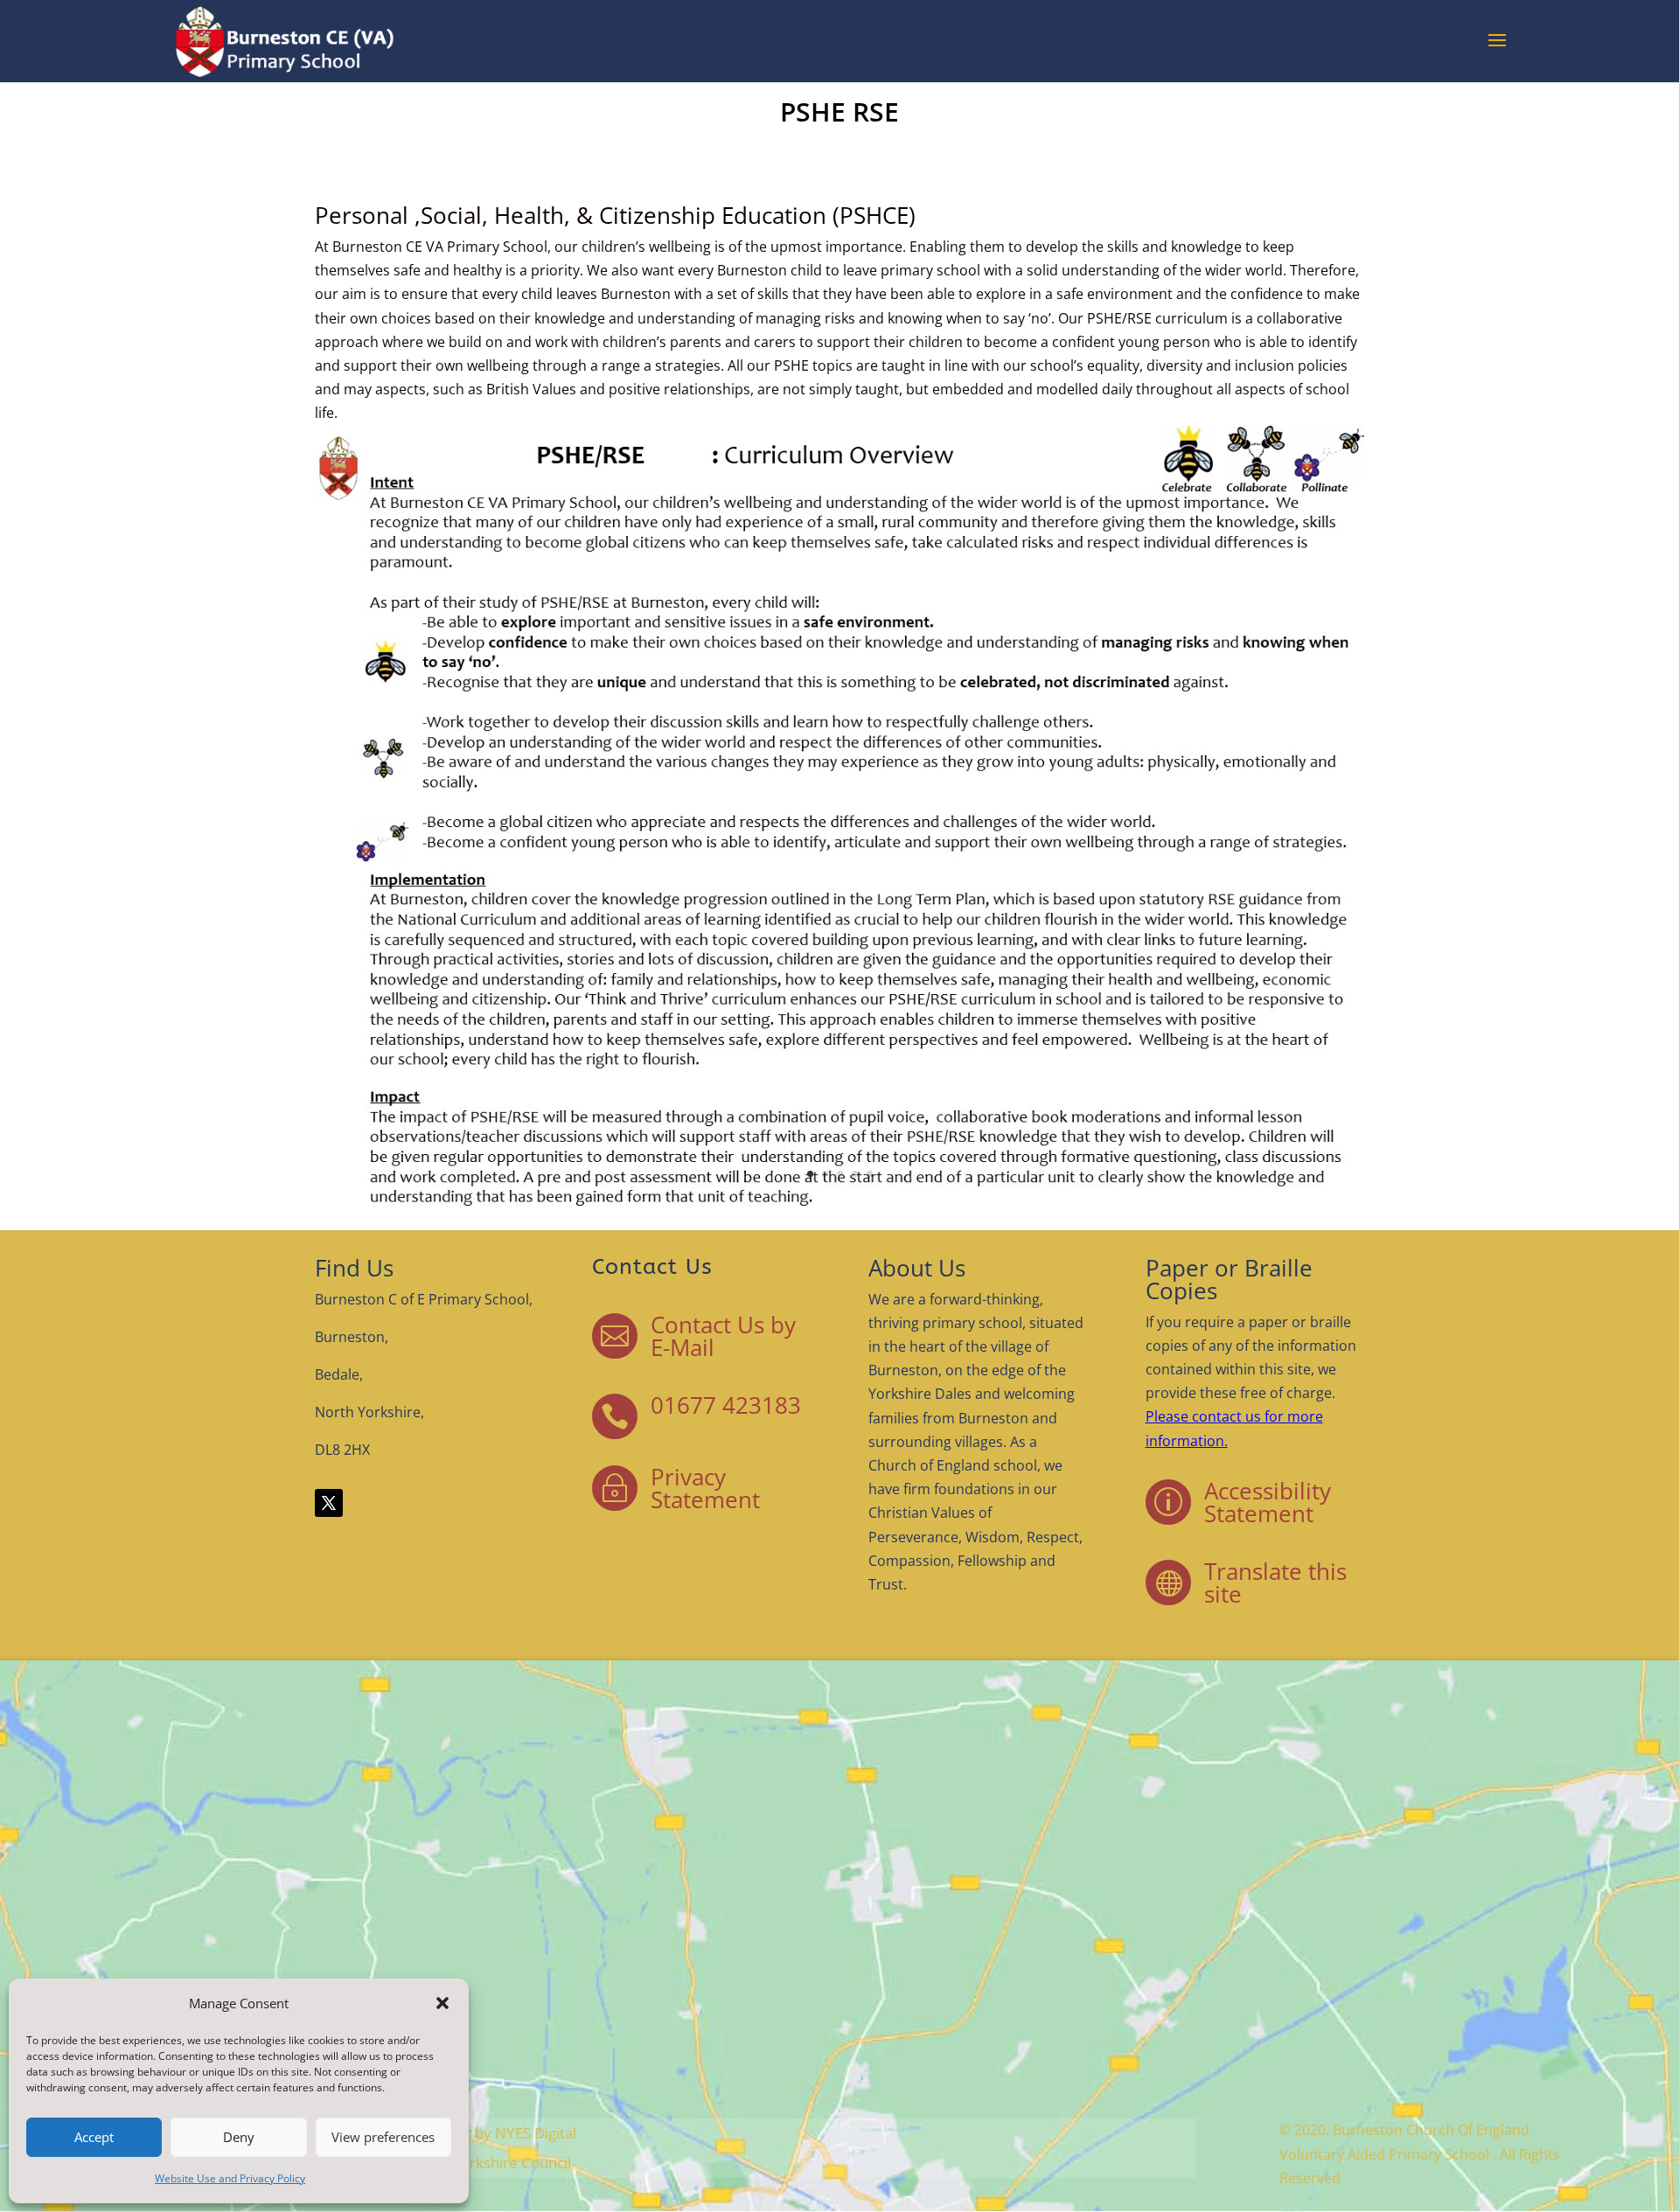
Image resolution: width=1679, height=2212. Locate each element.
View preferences (383, 2137)
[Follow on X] (329, 1503)
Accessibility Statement (1268, 1502)
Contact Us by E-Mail (723, 1336)
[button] (442, 2003)
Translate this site (1275, 1582)
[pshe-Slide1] (839, 1207)
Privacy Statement (705, 1488)
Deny (239, 2137)
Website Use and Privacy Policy (230, 2178)
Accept (94, 2137)
